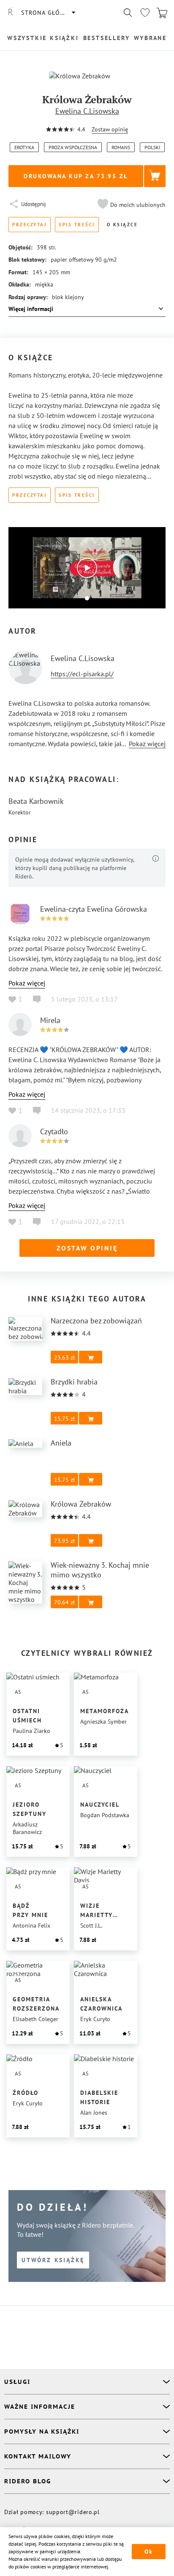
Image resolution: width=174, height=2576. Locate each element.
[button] (130, 205)
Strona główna (48, 13)
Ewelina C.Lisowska (87, 111)
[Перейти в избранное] (145, 13)
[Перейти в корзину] (162, 13)
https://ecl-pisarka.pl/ (82, 674)
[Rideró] (11, 13)
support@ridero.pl (73, 2512)
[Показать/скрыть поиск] (128, 13)
